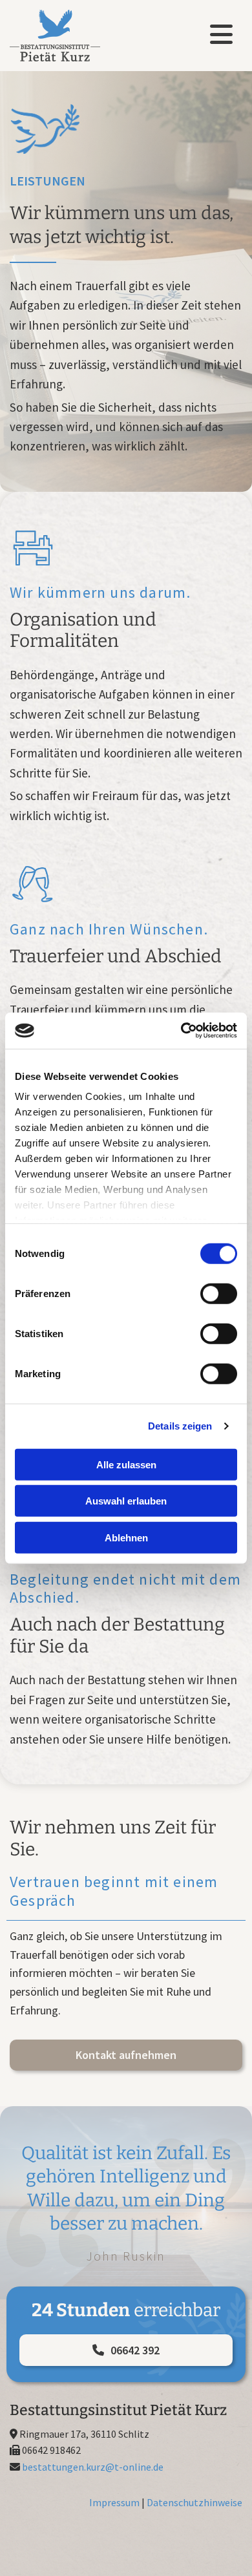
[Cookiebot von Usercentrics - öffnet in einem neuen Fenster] (181, 1031)
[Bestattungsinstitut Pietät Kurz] (66, 36)
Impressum (114, 2502)
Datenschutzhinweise (194, 2502)
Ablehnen (126, 1537)
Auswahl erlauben (126, 1501)
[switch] (219, 1293)
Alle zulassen (126, 1464)
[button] (126, 2055)
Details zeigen (180, 1426)
